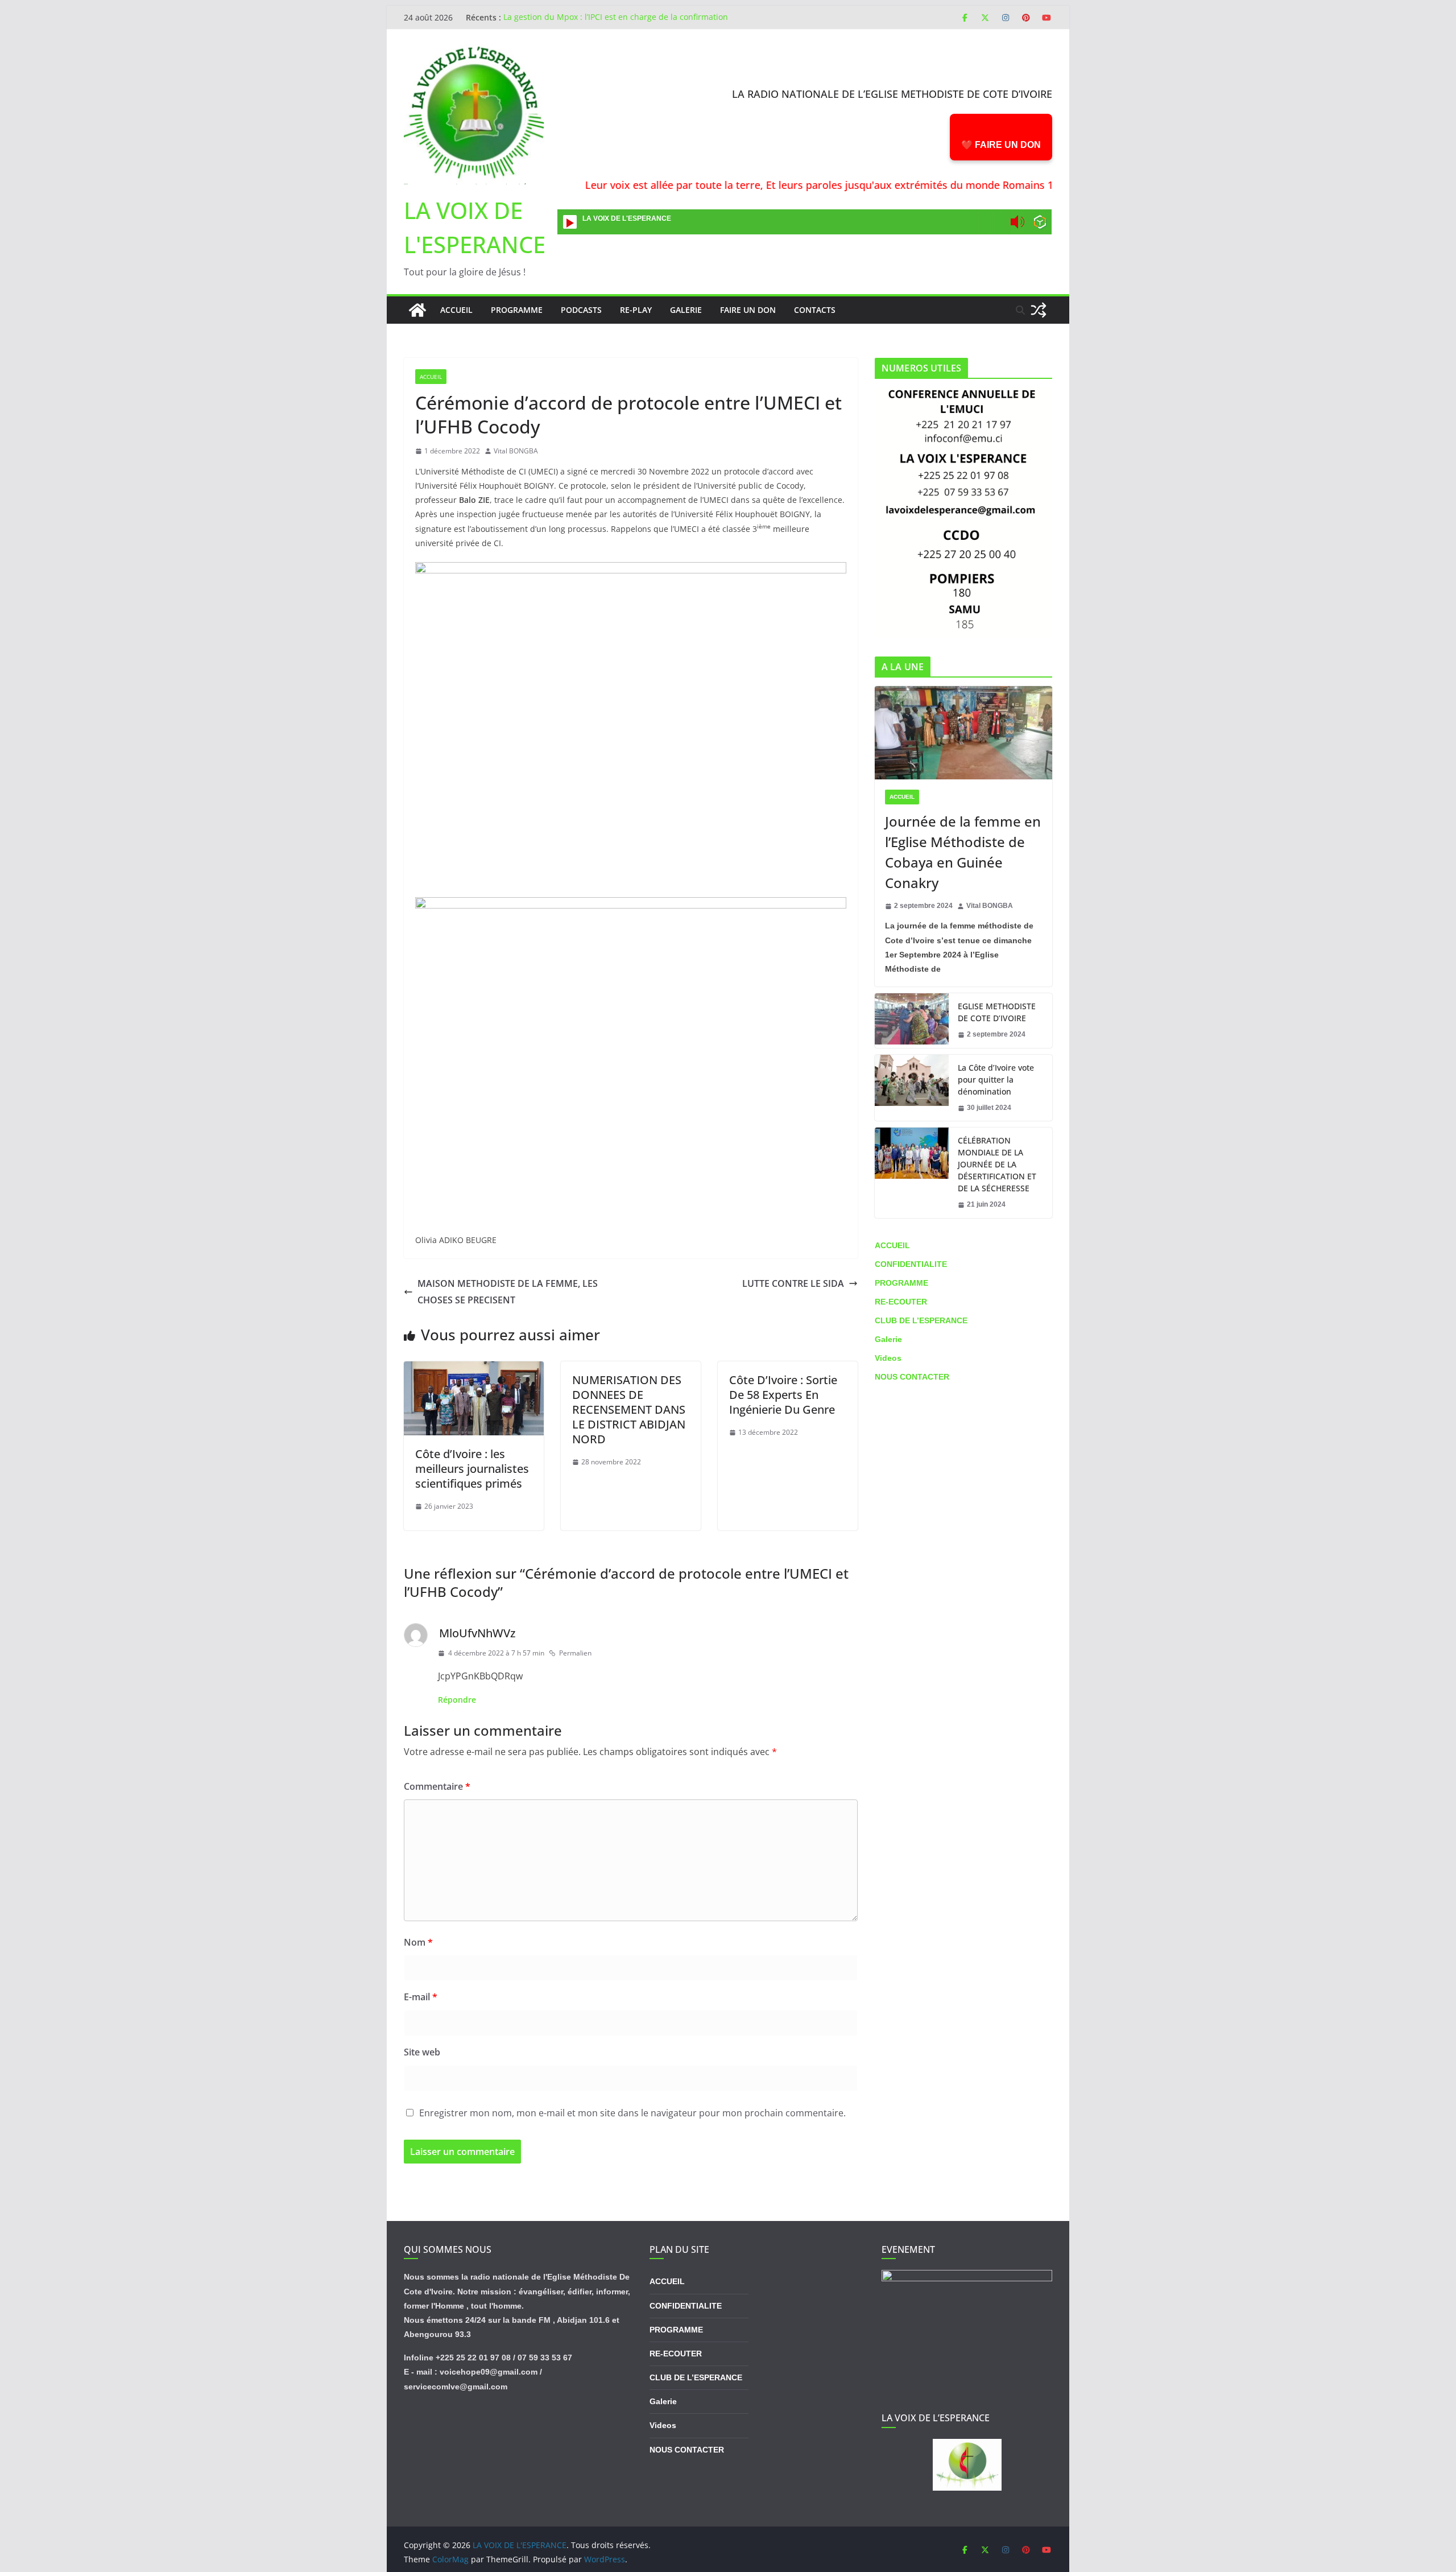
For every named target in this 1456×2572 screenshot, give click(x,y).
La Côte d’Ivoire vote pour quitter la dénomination (996, 1079)
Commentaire (437, 1786)
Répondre (457, 1700)
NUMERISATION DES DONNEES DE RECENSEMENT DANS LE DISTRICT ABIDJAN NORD (629, 1409)
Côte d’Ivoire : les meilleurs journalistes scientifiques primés (472, 1469)
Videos (888, 1358)
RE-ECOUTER (901, 1302)
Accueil (456, 310)
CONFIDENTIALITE (911, 1264)
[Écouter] (570, 222)
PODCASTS (581, 310)
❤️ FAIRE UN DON (1001, 145)
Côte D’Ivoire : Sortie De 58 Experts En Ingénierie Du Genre (783, 1395)
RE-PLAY (636, 310)
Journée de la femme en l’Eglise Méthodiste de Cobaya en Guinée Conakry (963, 852)
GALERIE (686, 310)
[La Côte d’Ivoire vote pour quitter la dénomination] (912, 1088)
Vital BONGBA (516, 451)
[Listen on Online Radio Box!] (1040, 223)
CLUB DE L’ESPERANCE (921, 1320)
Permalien (575, 1653)
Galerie (888, 1339)
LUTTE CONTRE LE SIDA (793, 1283)
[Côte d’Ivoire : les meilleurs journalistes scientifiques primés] (474, 1369)
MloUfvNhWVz (477, 1633)
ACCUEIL (431, 377)
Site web (422, 2052)
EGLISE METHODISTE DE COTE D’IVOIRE (997, 1012)
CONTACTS (815, 310)
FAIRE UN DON (748, 310)
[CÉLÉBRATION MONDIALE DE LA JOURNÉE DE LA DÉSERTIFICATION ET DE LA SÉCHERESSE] (912, 1173)
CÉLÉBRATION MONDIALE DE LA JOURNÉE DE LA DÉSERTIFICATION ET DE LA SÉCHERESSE (997, 1164)
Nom (418, 1942)
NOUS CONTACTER (912, 1377)
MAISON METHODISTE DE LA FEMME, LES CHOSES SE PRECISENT (508, 1292)
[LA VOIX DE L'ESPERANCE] (417, 310)
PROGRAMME (517, 310)
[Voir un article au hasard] (1039, 310)
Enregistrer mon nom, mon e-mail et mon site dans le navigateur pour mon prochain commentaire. (632, 2113)
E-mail (421, 1997)
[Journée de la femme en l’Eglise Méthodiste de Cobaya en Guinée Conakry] (963, 733)
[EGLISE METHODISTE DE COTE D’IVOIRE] (912, 1021)
